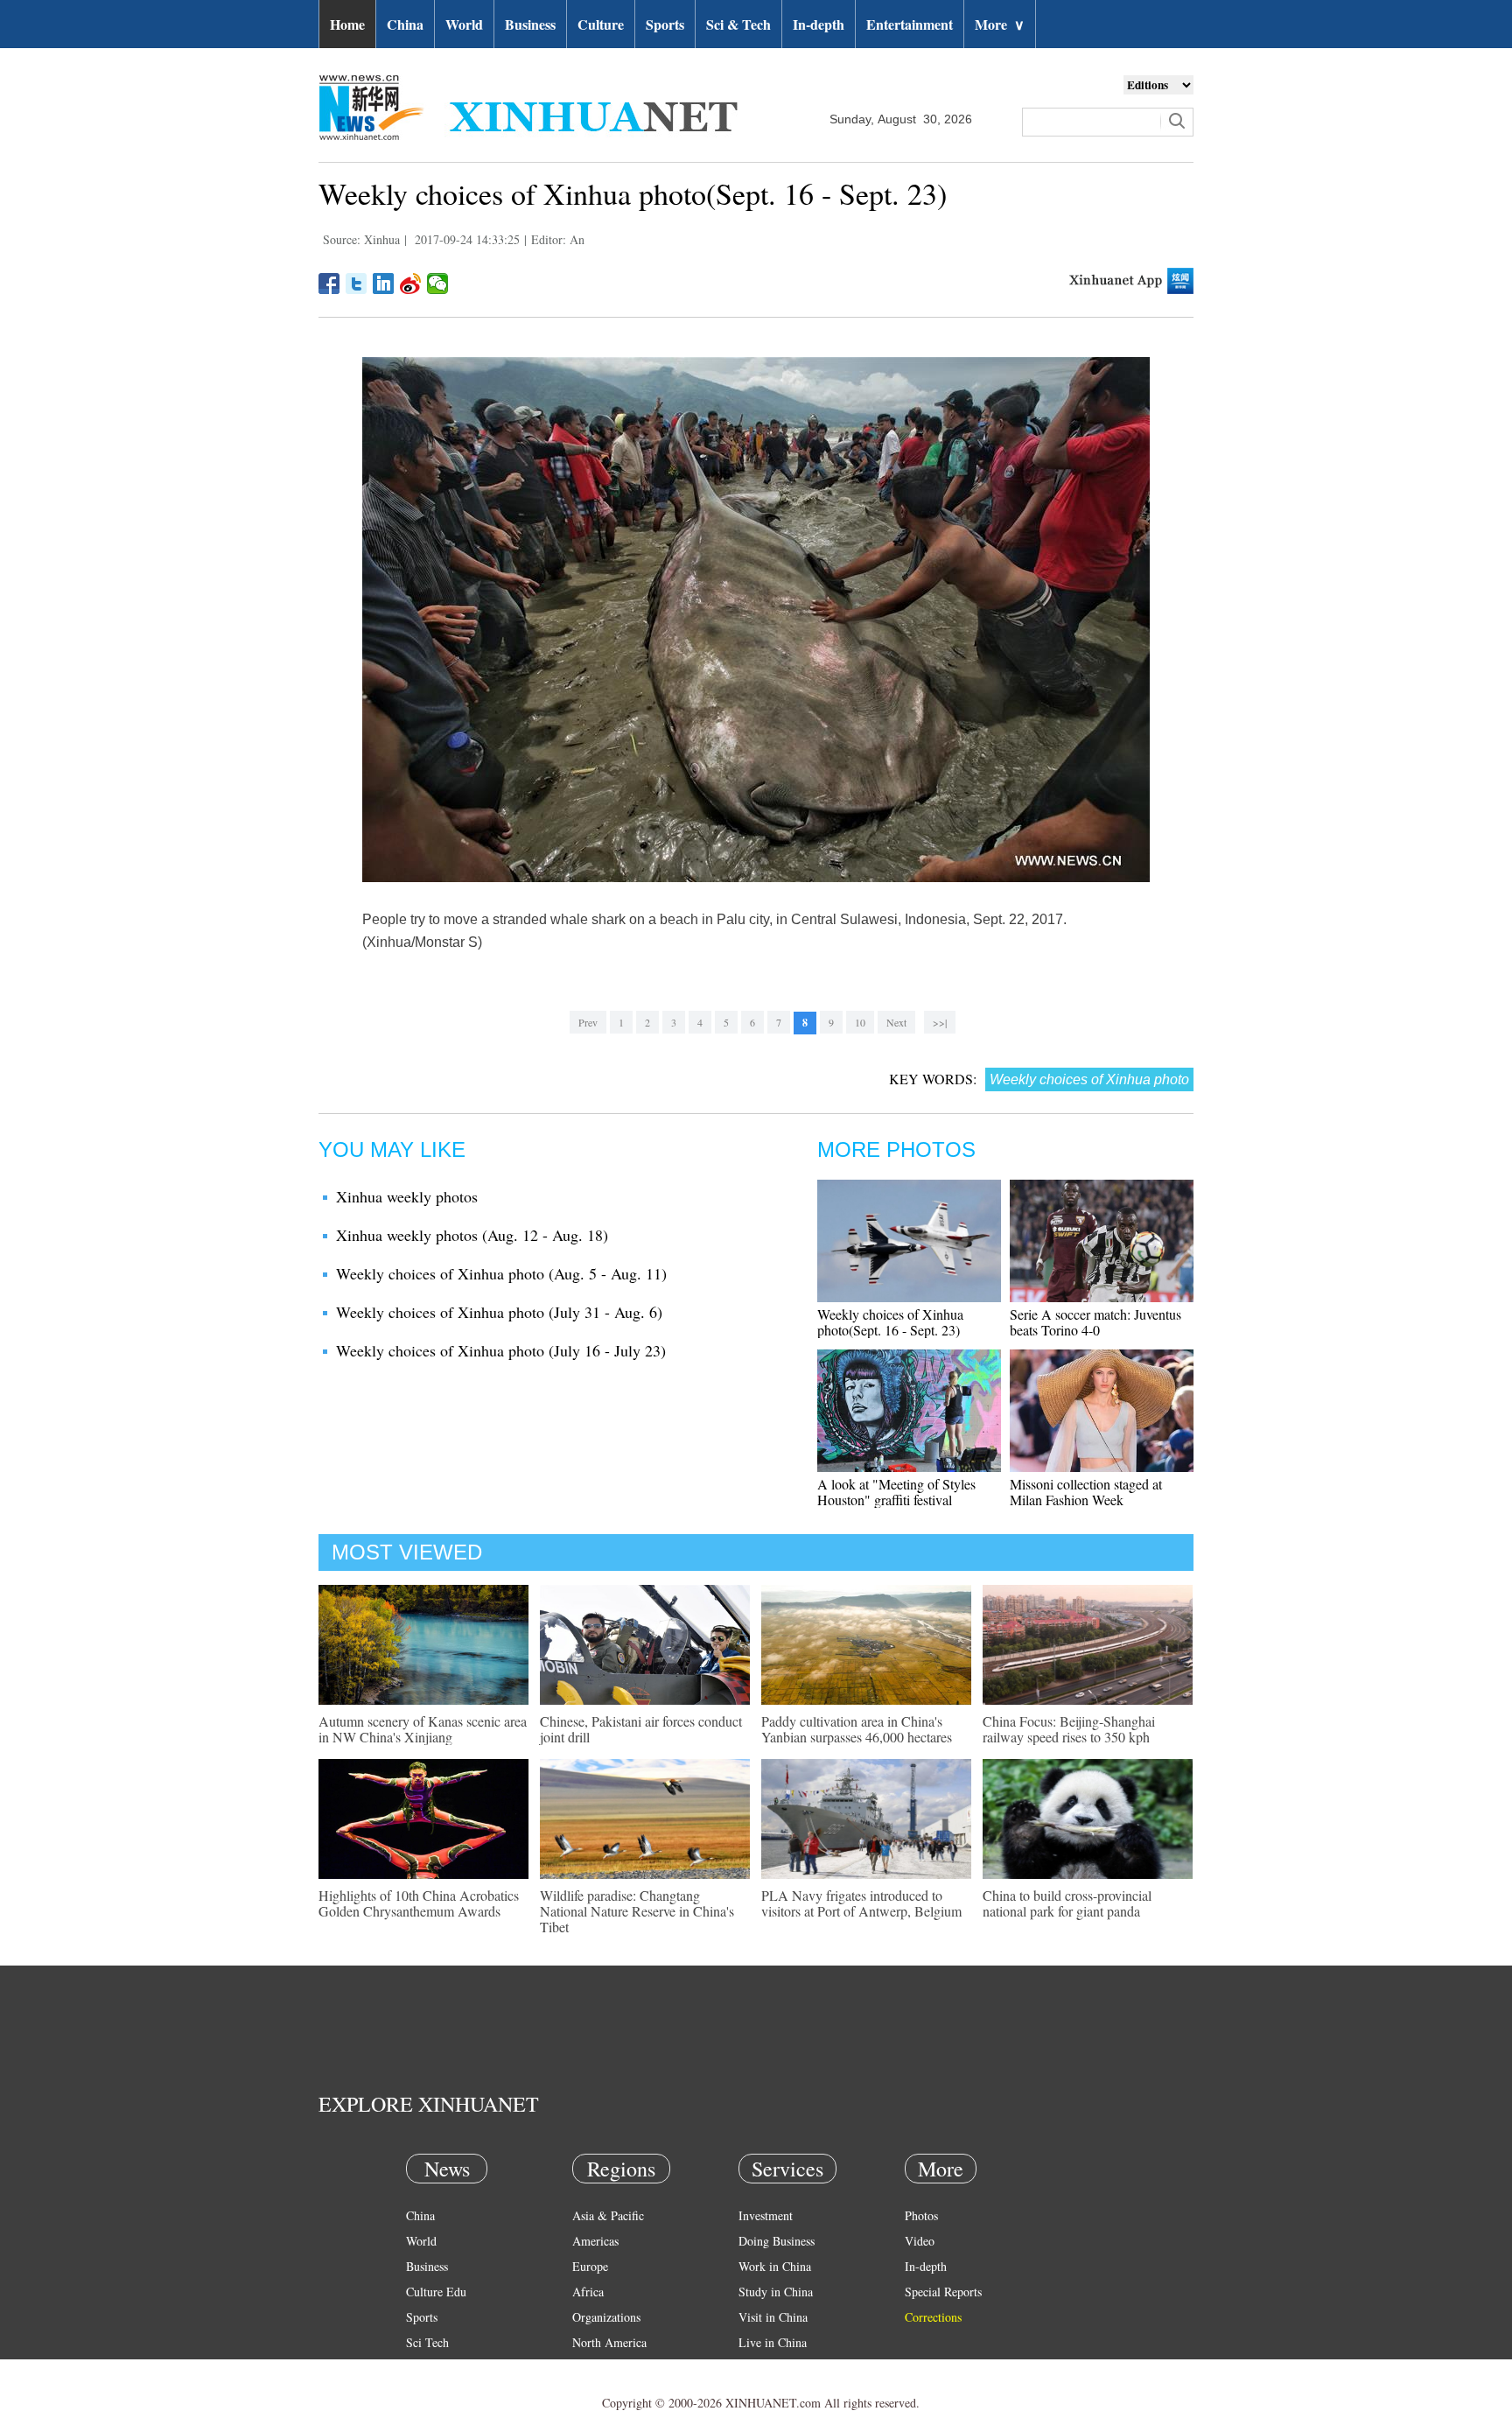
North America (609, 2342)
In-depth (819, 24)
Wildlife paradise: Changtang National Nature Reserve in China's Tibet (637, 1911)
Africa (588, 2292)
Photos (921, 2215)
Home (347, 24)
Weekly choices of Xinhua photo (1089, 1079)
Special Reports (943, 2292)
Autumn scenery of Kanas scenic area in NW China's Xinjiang (423, 1729)
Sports (665, 24)
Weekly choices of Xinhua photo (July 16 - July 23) (501, 1350)
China (405, 24)
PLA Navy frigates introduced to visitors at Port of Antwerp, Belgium (861, 1903)
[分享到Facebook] (329, 284)
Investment (766, 2215)
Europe (590, 2266)
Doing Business (777, 2241)
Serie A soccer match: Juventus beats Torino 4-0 (1095, 1322)
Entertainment (910, 24)
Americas (595, 2241)
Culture (601, 24)
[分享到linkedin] (384, 284)
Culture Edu (436, 2292)
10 (860, 1022)
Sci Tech (427, 2342)
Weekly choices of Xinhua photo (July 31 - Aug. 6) (499, 1312)
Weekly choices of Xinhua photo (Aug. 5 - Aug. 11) (501, 1273)
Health (422, 2368)
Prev (588, 1022)
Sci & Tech (738, 24)
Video (920, 2241)
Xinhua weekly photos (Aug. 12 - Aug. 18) (472, 1235)
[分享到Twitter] (357, 284)
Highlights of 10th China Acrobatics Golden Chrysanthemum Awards (419, 1903)
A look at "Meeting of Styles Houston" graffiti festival (896, 1492)
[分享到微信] (438, 284)
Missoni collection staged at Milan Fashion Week (1086, 1492)
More (1000, 24)
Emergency (766, 2368)
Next (896, 1022)
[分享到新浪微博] (411, 284)
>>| (940, 1022)
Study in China (776, 2292)
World (464, 24)
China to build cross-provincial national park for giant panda (1067, 1903)
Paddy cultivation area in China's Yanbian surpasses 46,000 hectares (857, 1729)
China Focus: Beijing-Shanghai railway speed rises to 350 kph (1069, 1729)
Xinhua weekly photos (407, 1196)
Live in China (773, 2342)
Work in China (775, 2266)
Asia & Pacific (608, 2215)
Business (530, 24)
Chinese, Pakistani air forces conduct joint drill (641, 1729)
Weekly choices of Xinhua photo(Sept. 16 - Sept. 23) (890, 1322)
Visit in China (773, 2317)
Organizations (606, 2317)
